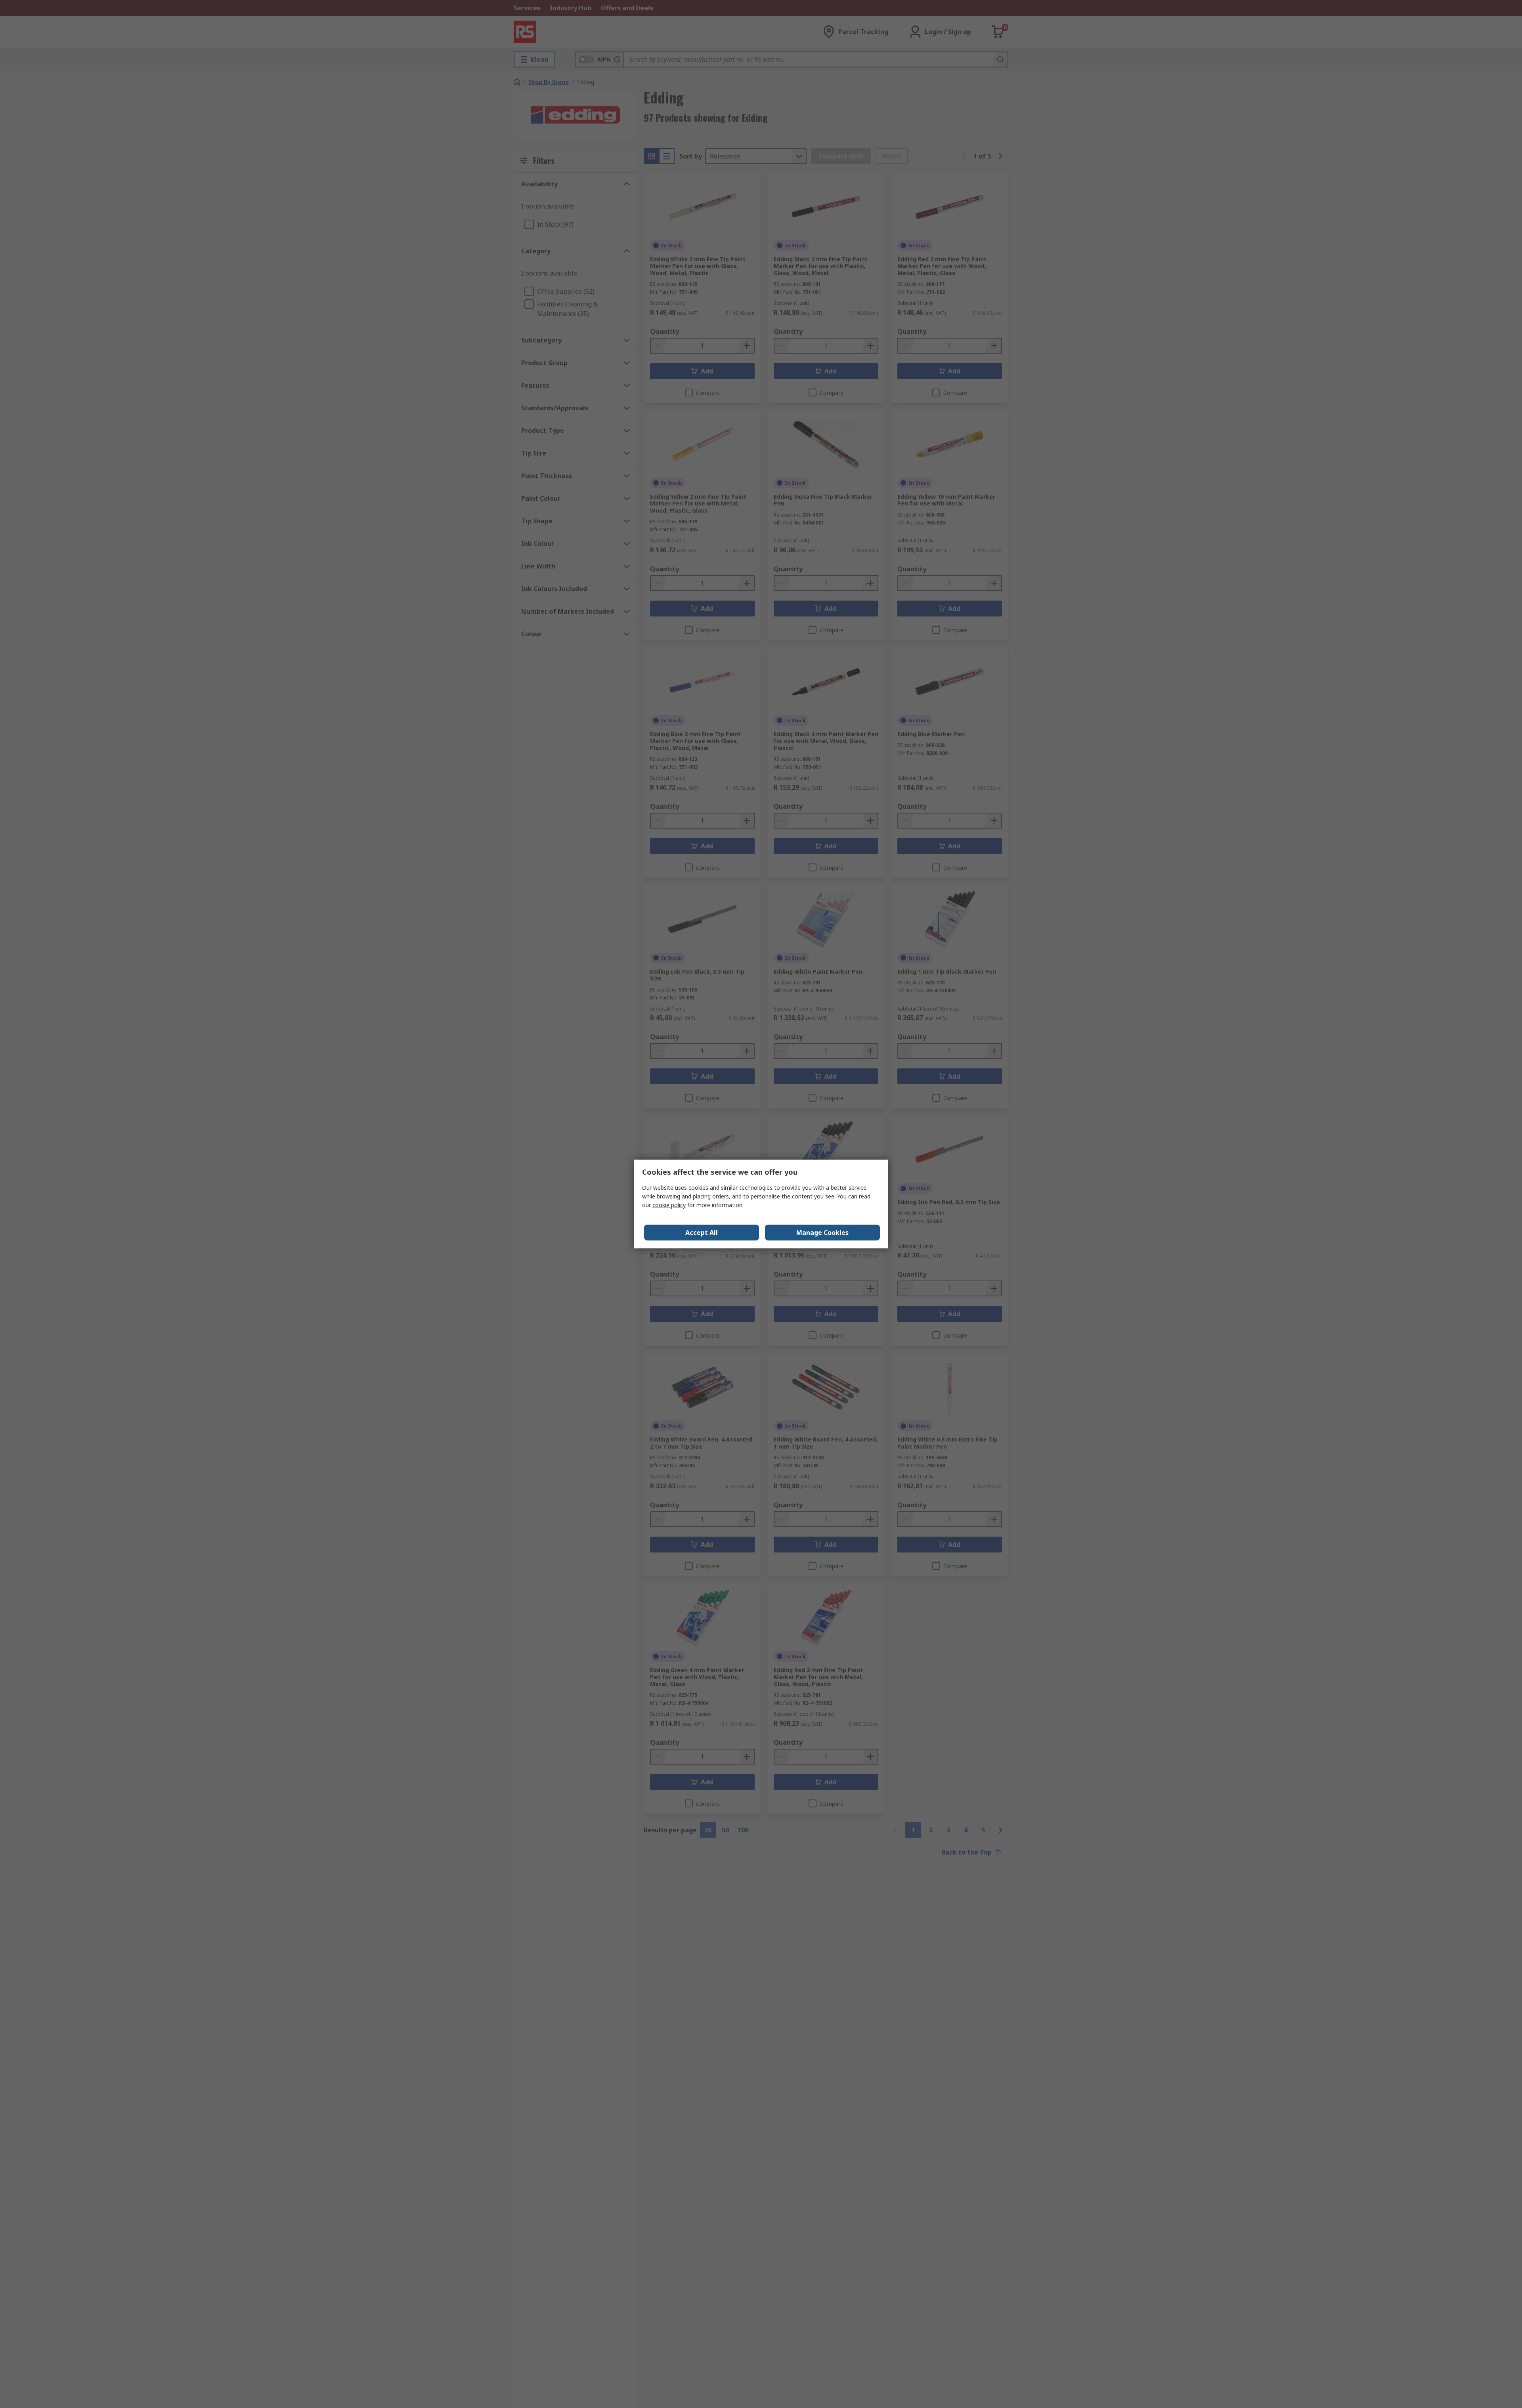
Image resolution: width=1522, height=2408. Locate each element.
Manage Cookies (822, 1233)
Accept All (702, 1233)
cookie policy (669, 1205)
